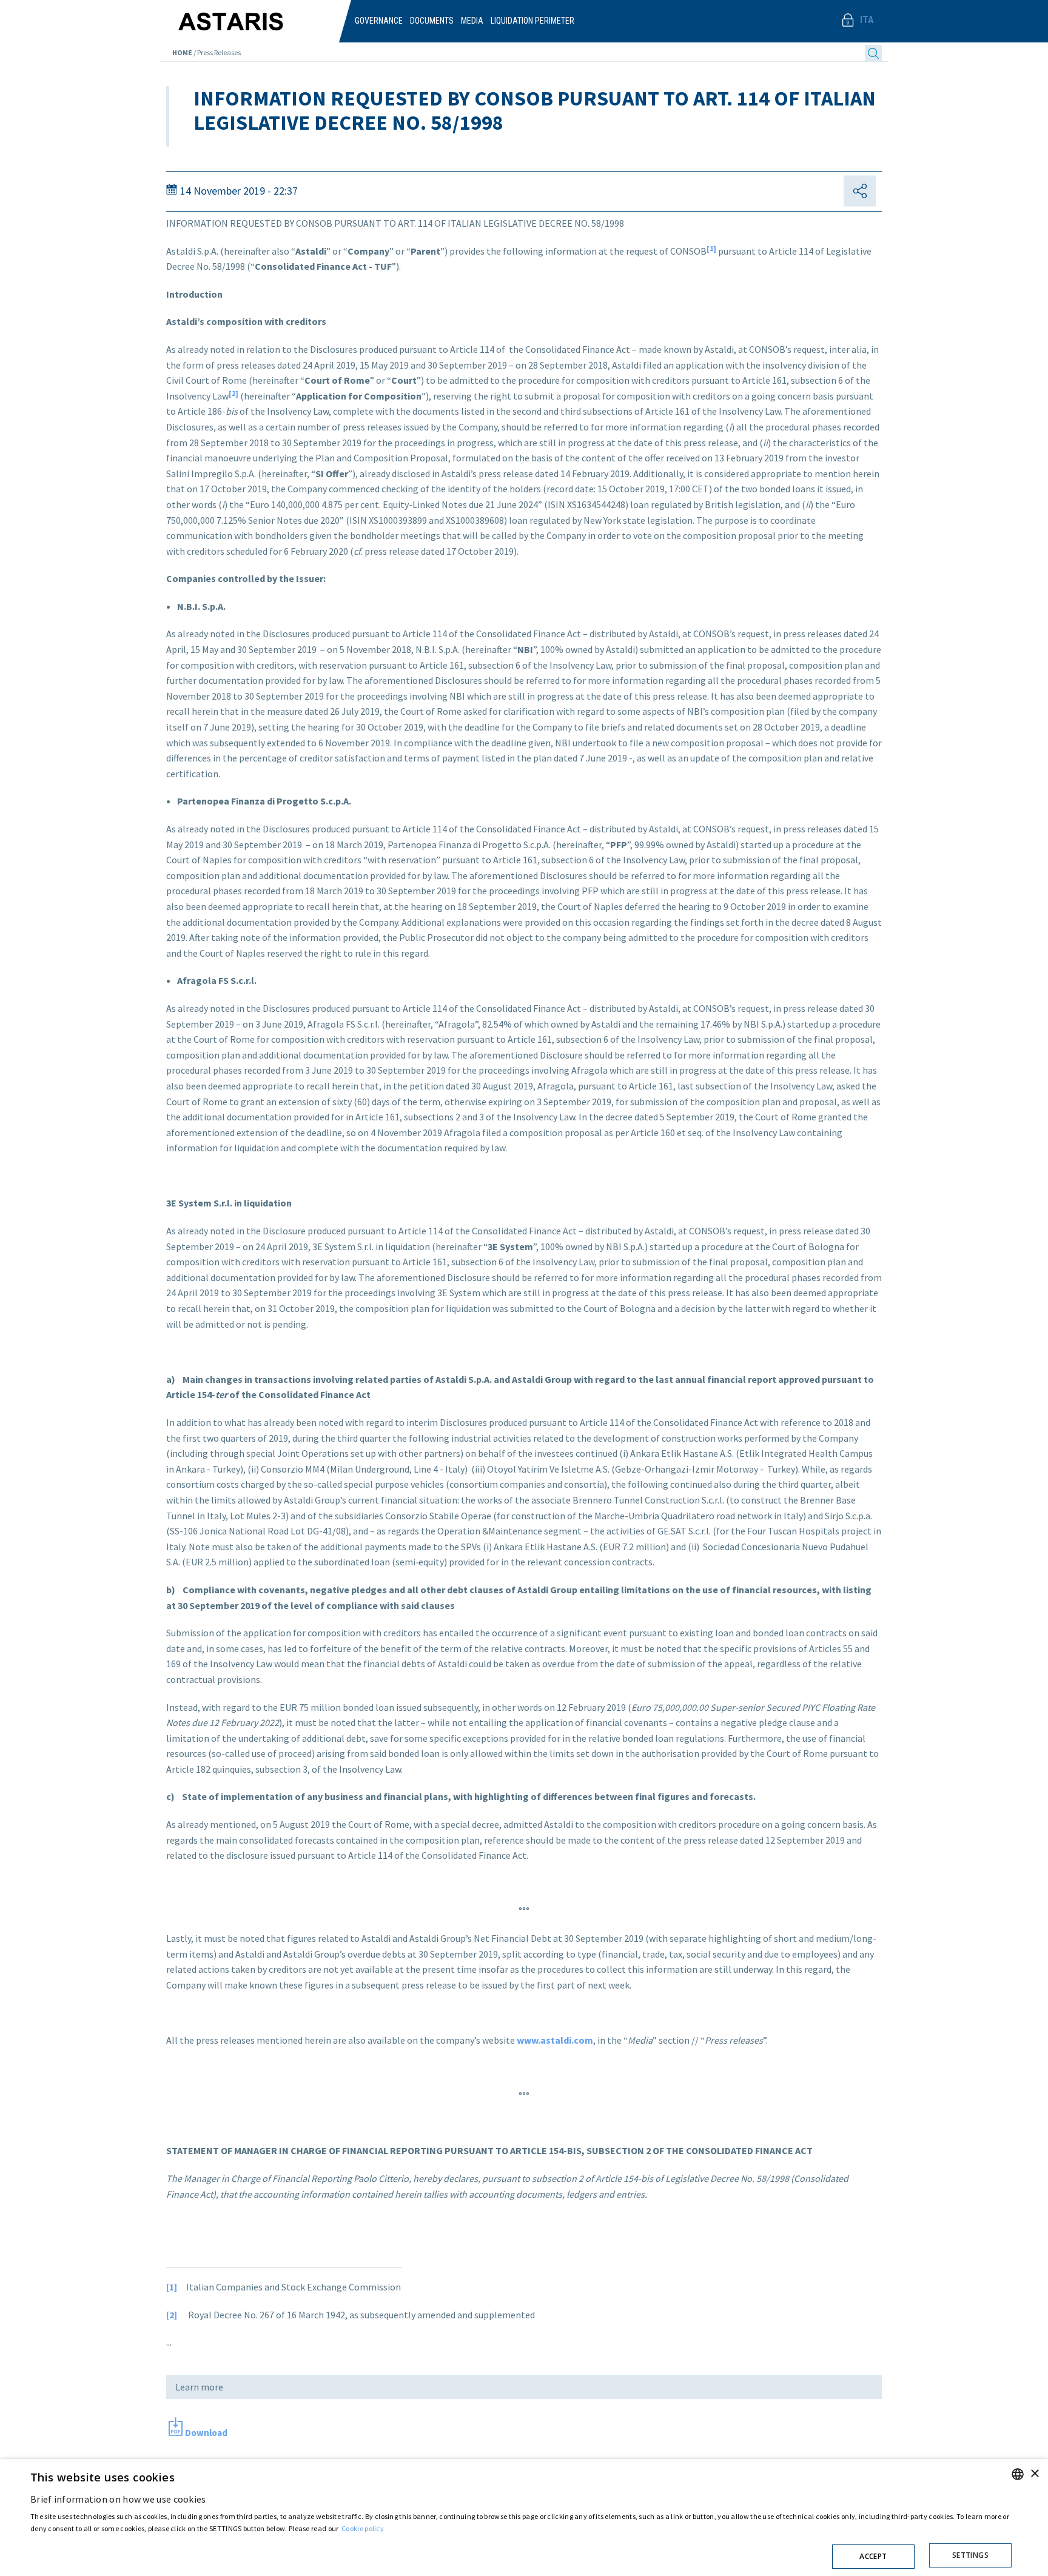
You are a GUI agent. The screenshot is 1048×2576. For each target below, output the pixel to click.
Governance (379, 21)
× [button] (1034, 2474)
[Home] (256, 15)
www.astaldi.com (555, 2040)
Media (472, 21)
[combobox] (1018, 2474)
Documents (432, 21)
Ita (867, 20)
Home (182, 52)
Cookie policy (363, 2528)
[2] (233, 393)
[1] (711, 248)
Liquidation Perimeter (532, 21)
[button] (521, 2553)
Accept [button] (873, 2556)
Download (206, 2433)
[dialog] (524, 2517)
